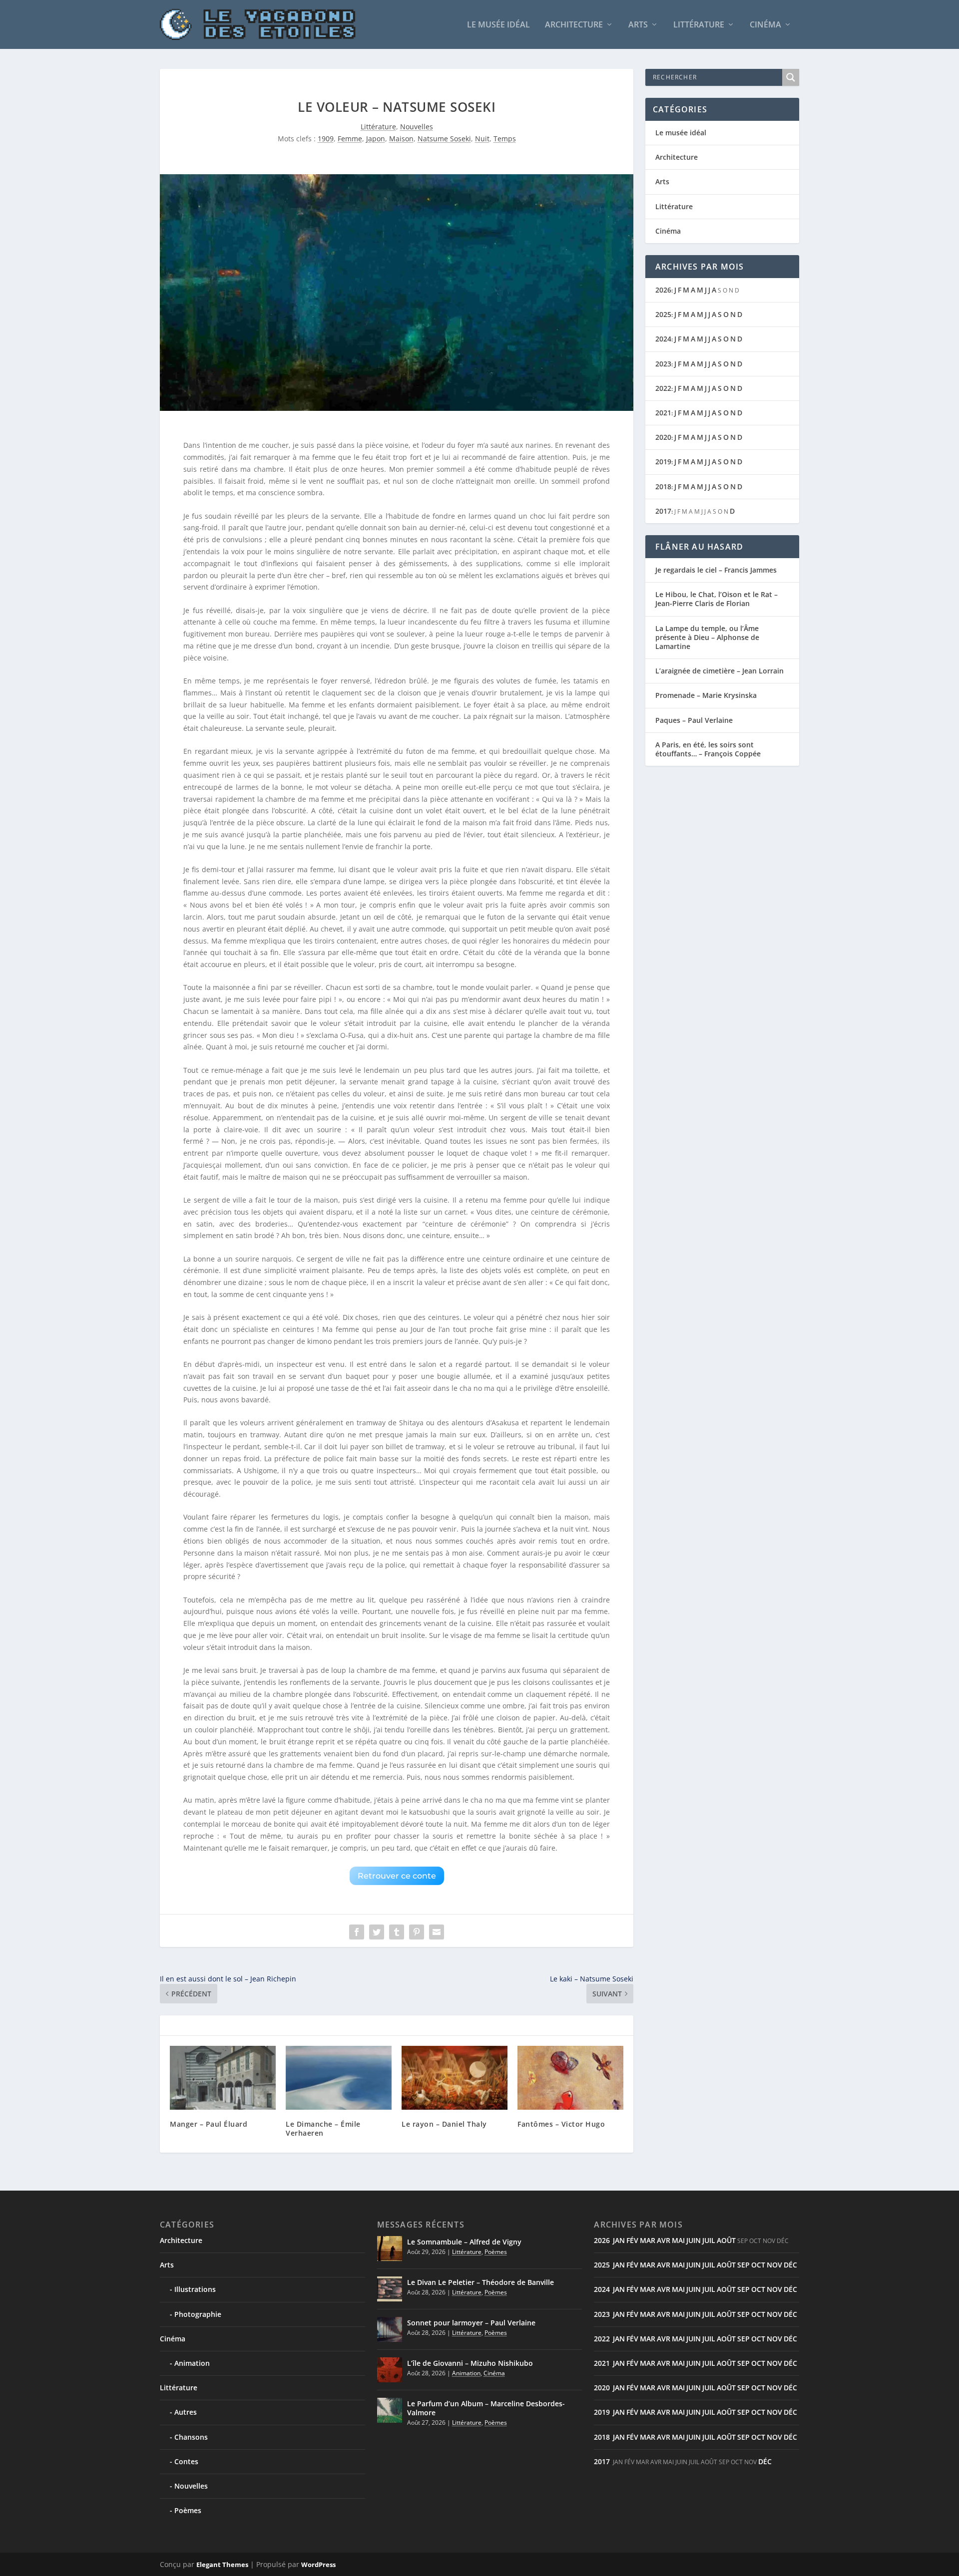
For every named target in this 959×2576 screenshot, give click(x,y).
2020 (663, 437)
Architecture (574, 25)
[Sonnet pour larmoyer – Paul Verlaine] (390, 2329)
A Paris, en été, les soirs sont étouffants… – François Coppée (708, 749)
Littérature (699, 25)
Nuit (482, 139)
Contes (186, 2461)
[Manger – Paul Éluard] (223, 2078)
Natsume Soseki (444, 139)
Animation (192, 2363)
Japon (376, 139)
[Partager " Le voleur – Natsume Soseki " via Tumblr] (397, 1932)
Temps (505, 139)
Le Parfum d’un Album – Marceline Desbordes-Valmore (486, 2408)
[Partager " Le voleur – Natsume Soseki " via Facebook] (357, 1932)
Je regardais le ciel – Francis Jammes (716, 570)
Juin (694, 2240)
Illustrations (195, 2289)
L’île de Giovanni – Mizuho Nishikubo (470, 2363)
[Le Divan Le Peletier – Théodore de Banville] (390, 2289)
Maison (401, 139)
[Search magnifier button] (791, 77)
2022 (663, 388)
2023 (663, 364)
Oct (758, 2265)
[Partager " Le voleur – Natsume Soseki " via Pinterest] (417, 1932)
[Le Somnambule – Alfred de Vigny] (390, 2249)
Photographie (198, 2314)
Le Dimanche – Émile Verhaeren (323, 2128)
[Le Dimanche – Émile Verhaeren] (339, 2078)
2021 (663, 413)
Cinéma (765, 25)
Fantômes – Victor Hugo (561, 2124)
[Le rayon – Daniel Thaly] (455, 2078)
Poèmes (188, 2510)
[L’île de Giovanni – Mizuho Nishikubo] (390, 2370)
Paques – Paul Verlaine (694, 720)
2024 (663, 339)
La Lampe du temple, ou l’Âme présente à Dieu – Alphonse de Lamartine (707, 637)
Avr (664, 2240)
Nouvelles (417, 127)
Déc (790, 2265)
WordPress (318, 2565)
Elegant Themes (222, 2565)
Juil (709, 2240)
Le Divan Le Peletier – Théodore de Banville (480, 2282)
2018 (663, 486)
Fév (632, 2240)
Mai (678, 2240)
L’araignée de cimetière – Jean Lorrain (719, 671)
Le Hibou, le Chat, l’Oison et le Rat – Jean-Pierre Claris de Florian (717, 599)
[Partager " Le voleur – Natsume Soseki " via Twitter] (377, 1932)
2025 (663, 314)
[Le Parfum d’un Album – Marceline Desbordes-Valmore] (390, 2410)
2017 (663, 511)
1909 (326, 139)
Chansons (191, 2437)
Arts (638, 25)
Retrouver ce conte (397, 1876)
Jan (619, 2240)
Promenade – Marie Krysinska (706, 695)
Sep (743, 2265)
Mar (648, 2240)
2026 (663, 290)
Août (726, 2240)
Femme (350, 139)
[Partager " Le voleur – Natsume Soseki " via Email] (437, 1932)
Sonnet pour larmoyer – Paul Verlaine (471, 2323)
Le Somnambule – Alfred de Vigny (464, 2242)
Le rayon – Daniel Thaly (444, 2124)
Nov (774, 2265)
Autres (186, 2412)
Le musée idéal (498, 25)
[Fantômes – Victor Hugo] (570, 2078)
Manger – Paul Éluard (209, 2124)
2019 (663, 462)
